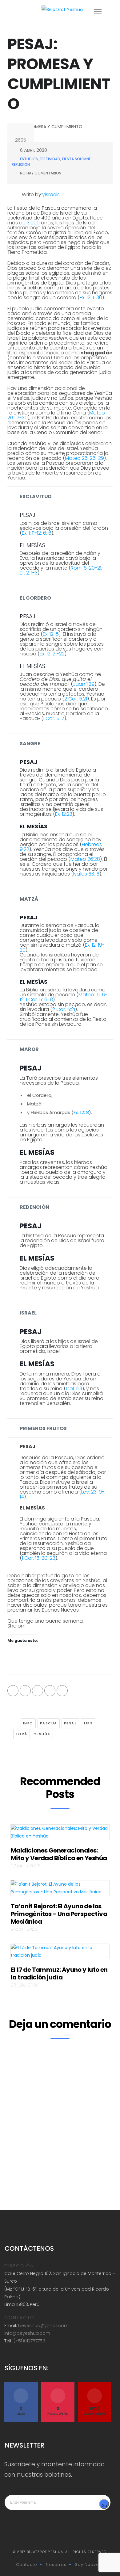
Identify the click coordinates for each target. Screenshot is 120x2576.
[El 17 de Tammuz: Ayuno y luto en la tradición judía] (60, 1953)
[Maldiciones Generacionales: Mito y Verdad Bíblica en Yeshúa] (60, 1834)
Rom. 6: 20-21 (86, 568)
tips (88, 1723)
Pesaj (70, 1723)
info (28, 1723)
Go (104, 2506)
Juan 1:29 (84, 684)
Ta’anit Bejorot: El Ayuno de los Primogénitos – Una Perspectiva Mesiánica (59, 1914)
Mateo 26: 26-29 (84, 458)
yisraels (51, 195)
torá (22, 1734)
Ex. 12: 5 (51, 634)
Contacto (27, 2565)
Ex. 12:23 (64, 814)
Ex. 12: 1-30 (91, 298)
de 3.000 (29, 223)
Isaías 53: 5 (86, 874)
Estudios (29, 159)
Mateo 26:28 (85, 859)
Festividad (50, 159)
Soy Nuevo (87, 2565)
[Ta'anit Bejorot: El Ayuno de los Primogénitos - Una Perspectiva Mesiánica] (60, 1890)
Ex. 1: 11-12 (31, 533)
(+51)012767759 (29, 2341)
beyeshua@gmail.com (43, 2326)
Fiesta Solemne (76, 159)
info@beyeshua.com (27, 2333)
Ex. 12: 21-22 (52, 654)
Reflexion (21, 164)
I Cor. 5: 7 (54, 718)
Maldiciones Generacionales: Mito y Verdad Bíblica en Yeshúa (59, 1854)
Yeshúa (42, 1734)
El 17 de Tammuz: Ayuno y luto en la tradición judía (59, 1973)
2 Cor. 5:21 (76, 699)
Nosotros (56, 2565)
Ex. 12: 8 (81, 1112)
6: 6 (47, 533)
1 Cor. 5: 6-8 (39, 1000)
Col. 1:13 (74, 1389)
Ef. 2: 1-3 (29, 573)
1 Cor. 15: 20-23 (39, 1558)
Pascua (49, 1723)
